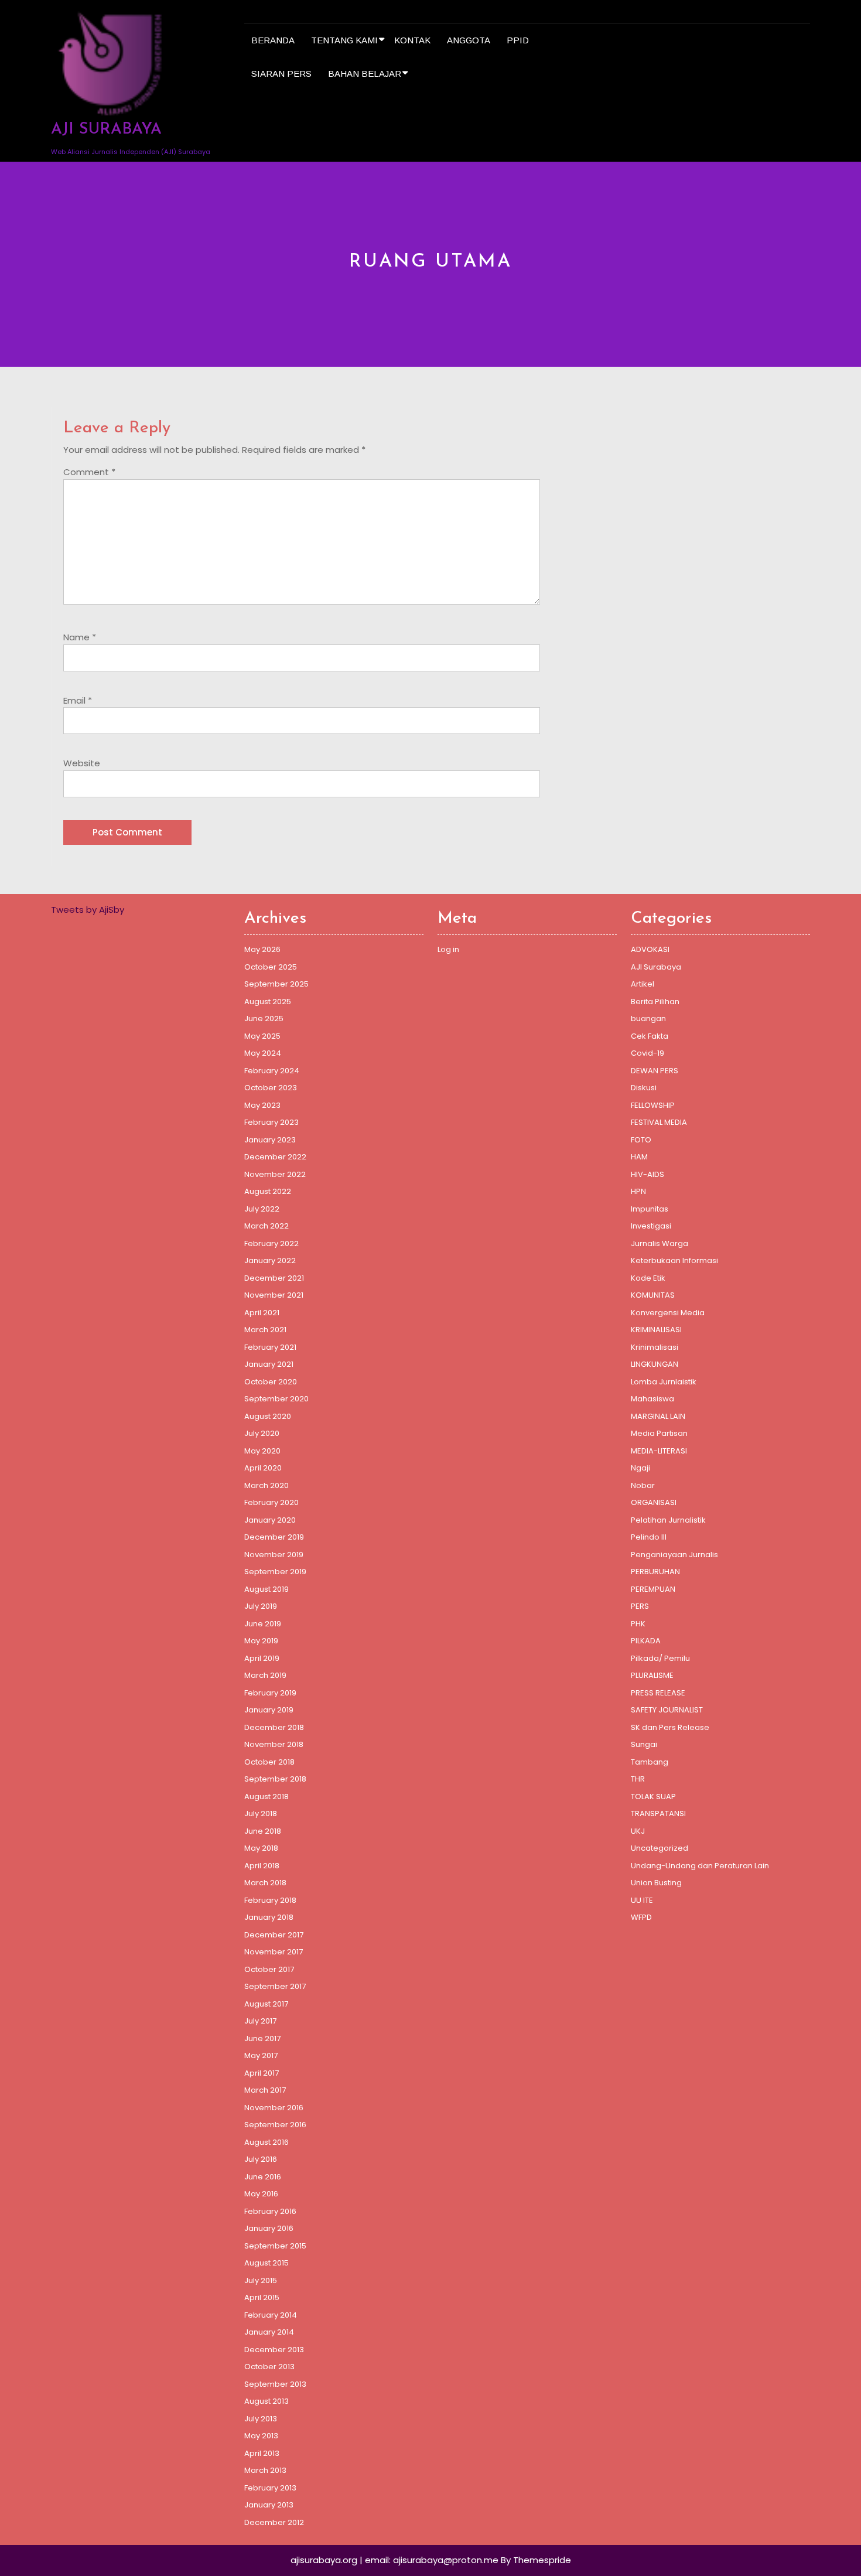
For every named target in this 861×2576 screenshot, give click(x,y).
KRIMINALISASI (656, 1330)
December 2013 (274, 2350)
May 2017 (261, 2055)
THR (638, 1779)
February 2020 (271, 1502)
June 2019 (263, 1624)
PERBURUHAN (655, 1572)
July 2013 (261, 2419)
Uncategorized (660, 1848)
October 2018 (269, 1762)
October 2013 (269, 2367)
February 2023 (271, 1122)
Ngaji (640, 1468)
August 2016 (266, 2142)
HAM (639, 1157)
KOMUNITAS (653, 1295)
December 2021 (274, 1278)
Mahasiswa (652, 1399)
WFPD (641, 1917)
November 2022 (275, 1174)
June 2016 (263, 2177)
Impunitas (650, 1209)
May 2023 (262, 1105)
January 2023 (270, 1140)
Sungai (644, 1744)
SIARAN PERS (281, 74)
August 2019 (266, 1589)
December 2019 (274, 1537)
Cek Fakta (650, 1036)
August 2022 (268, 1191)
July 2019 (261, 1606)
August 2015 (266, 2263)
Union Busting (656, 1883)
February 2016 (270, 2211)
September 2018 (275, 1779)
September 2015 (275, 2246)
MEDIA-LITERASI (659, 1451)
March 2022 (266, 1226)
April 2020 (263, 1468)
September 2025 (276, 984)
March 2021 (265, 1330)
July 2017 (260, 2021)
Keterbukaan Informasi (674, 1260)
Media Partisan (659, 1433)
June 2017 (262, 2038)
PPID (518, 40)
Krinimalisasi (655, 1347)
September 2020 (276, 1399)
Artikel (643, 984)
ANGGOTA (469, 40)
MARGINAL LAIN (658, 1416)
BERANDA (273, 40)
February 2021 (270, 1347)
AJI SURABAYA (106, 130)
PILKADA (646, 1641)
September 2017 (275, 1986)
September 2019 (275, 1572)
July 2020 (262, 1433)
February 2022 (271, 1243)
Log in (448, 949)
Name (80, 637)
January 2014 (269, 2332)
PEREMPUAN (653, 1589)
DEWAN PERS (655, 1071)
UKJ (638, 1831)
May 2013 (261, 2436)
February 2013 (270, 2488)
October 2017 (269, 1969)
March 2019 (265, 1675)
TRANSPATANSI (658, 1814)
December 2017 (274, 1935)
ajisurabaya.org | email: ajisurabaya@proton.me (394, 2560)
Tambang (650, 1762)
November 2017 (274, 1952)
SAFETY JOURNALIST (667, 1710)
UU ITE (642, 1900)
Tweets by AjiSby (88, 910)
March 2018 (265, 1883)
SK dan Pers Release (670, 1727)
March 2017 (265, 2090)
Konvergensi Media (668, 1313)
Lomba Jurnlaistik (664, 1382)
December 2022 (275, 1157)
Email (78, 700)
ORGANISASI (654, 1502)
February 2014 (271, 2315)
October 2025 (271, 967)
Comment (89, 472)
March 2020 (266, 1485)
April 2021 (262, 1313)
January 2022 (270, 1260)
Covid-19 (648, 1053)
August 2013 (266, 2401)
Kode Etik (648, 1278)
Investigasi (651, 1226)
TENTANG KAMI (344, 40)
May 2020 (262, 1451)
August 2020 (268, 1416)
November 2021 (274, 1295)
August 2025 (268, 1002)
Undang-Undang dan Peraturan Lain (700, 1866)
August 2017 (266, 2004)
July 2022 (262, 1209)
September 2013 (275, 2384)
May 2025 (262, 1036)
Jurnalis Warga (660, 1243)
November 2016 (274, 2108)
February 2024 (272, 1071)
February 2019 (270, 1693)
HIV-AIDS (648, 1174)
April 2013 (262, 2453)
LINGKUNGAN (655, 1364)
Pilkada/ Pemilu (660, 1658)
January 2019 (269, 1710)
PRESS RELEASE (658, 1693)
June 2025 (264, 1019)
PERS (640, 1606)
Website (82, 763)
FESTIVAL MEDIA (659, 1122)
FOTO (641, 1140)
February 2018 (270, 1900)
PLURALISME (652, 1675)
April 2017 (262, 2073)
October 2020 (271, 1382)
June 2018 (263, 1831)
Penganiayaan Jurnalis (674, 1555)
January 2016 (269, 2228)
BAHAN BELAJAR (365, 74)
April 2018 (262, 1866)
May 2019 (261, 1641)
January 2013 (269, 2505)
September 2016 (275, 2125)
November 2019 (274, 1555)
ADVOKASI (650, 949)
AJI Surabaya (656, 967)
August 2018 (266, 1797)
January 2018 (269, 1917)
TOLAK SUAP (653, 1797)
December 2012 (274, 2522)
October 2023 (271, 1088)
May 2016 (261, 2194)
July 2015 (261, 2280)
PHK (638, 1624)
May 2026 (262, 949)
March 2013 (265, 2470)
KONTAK (412, 40)
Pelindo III (649, 1537)
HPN (638, 1191)
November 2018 (274, 1744)
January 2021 (269, 1364)
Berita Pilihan (655, 1002)
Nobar (643, 1485)
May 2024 (263, 1053)
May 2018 (261, 1848)
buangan (648, 1019)
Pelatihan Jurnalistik (668, 1520)
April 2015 (262, 2297)
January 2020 (270, 1520)
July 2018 (261, 1814)
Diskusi (644, 1088)
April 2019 (262, 1658)
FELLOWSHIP (653, 1105)
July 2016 (261, 2159)
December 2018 (274, 1727)
